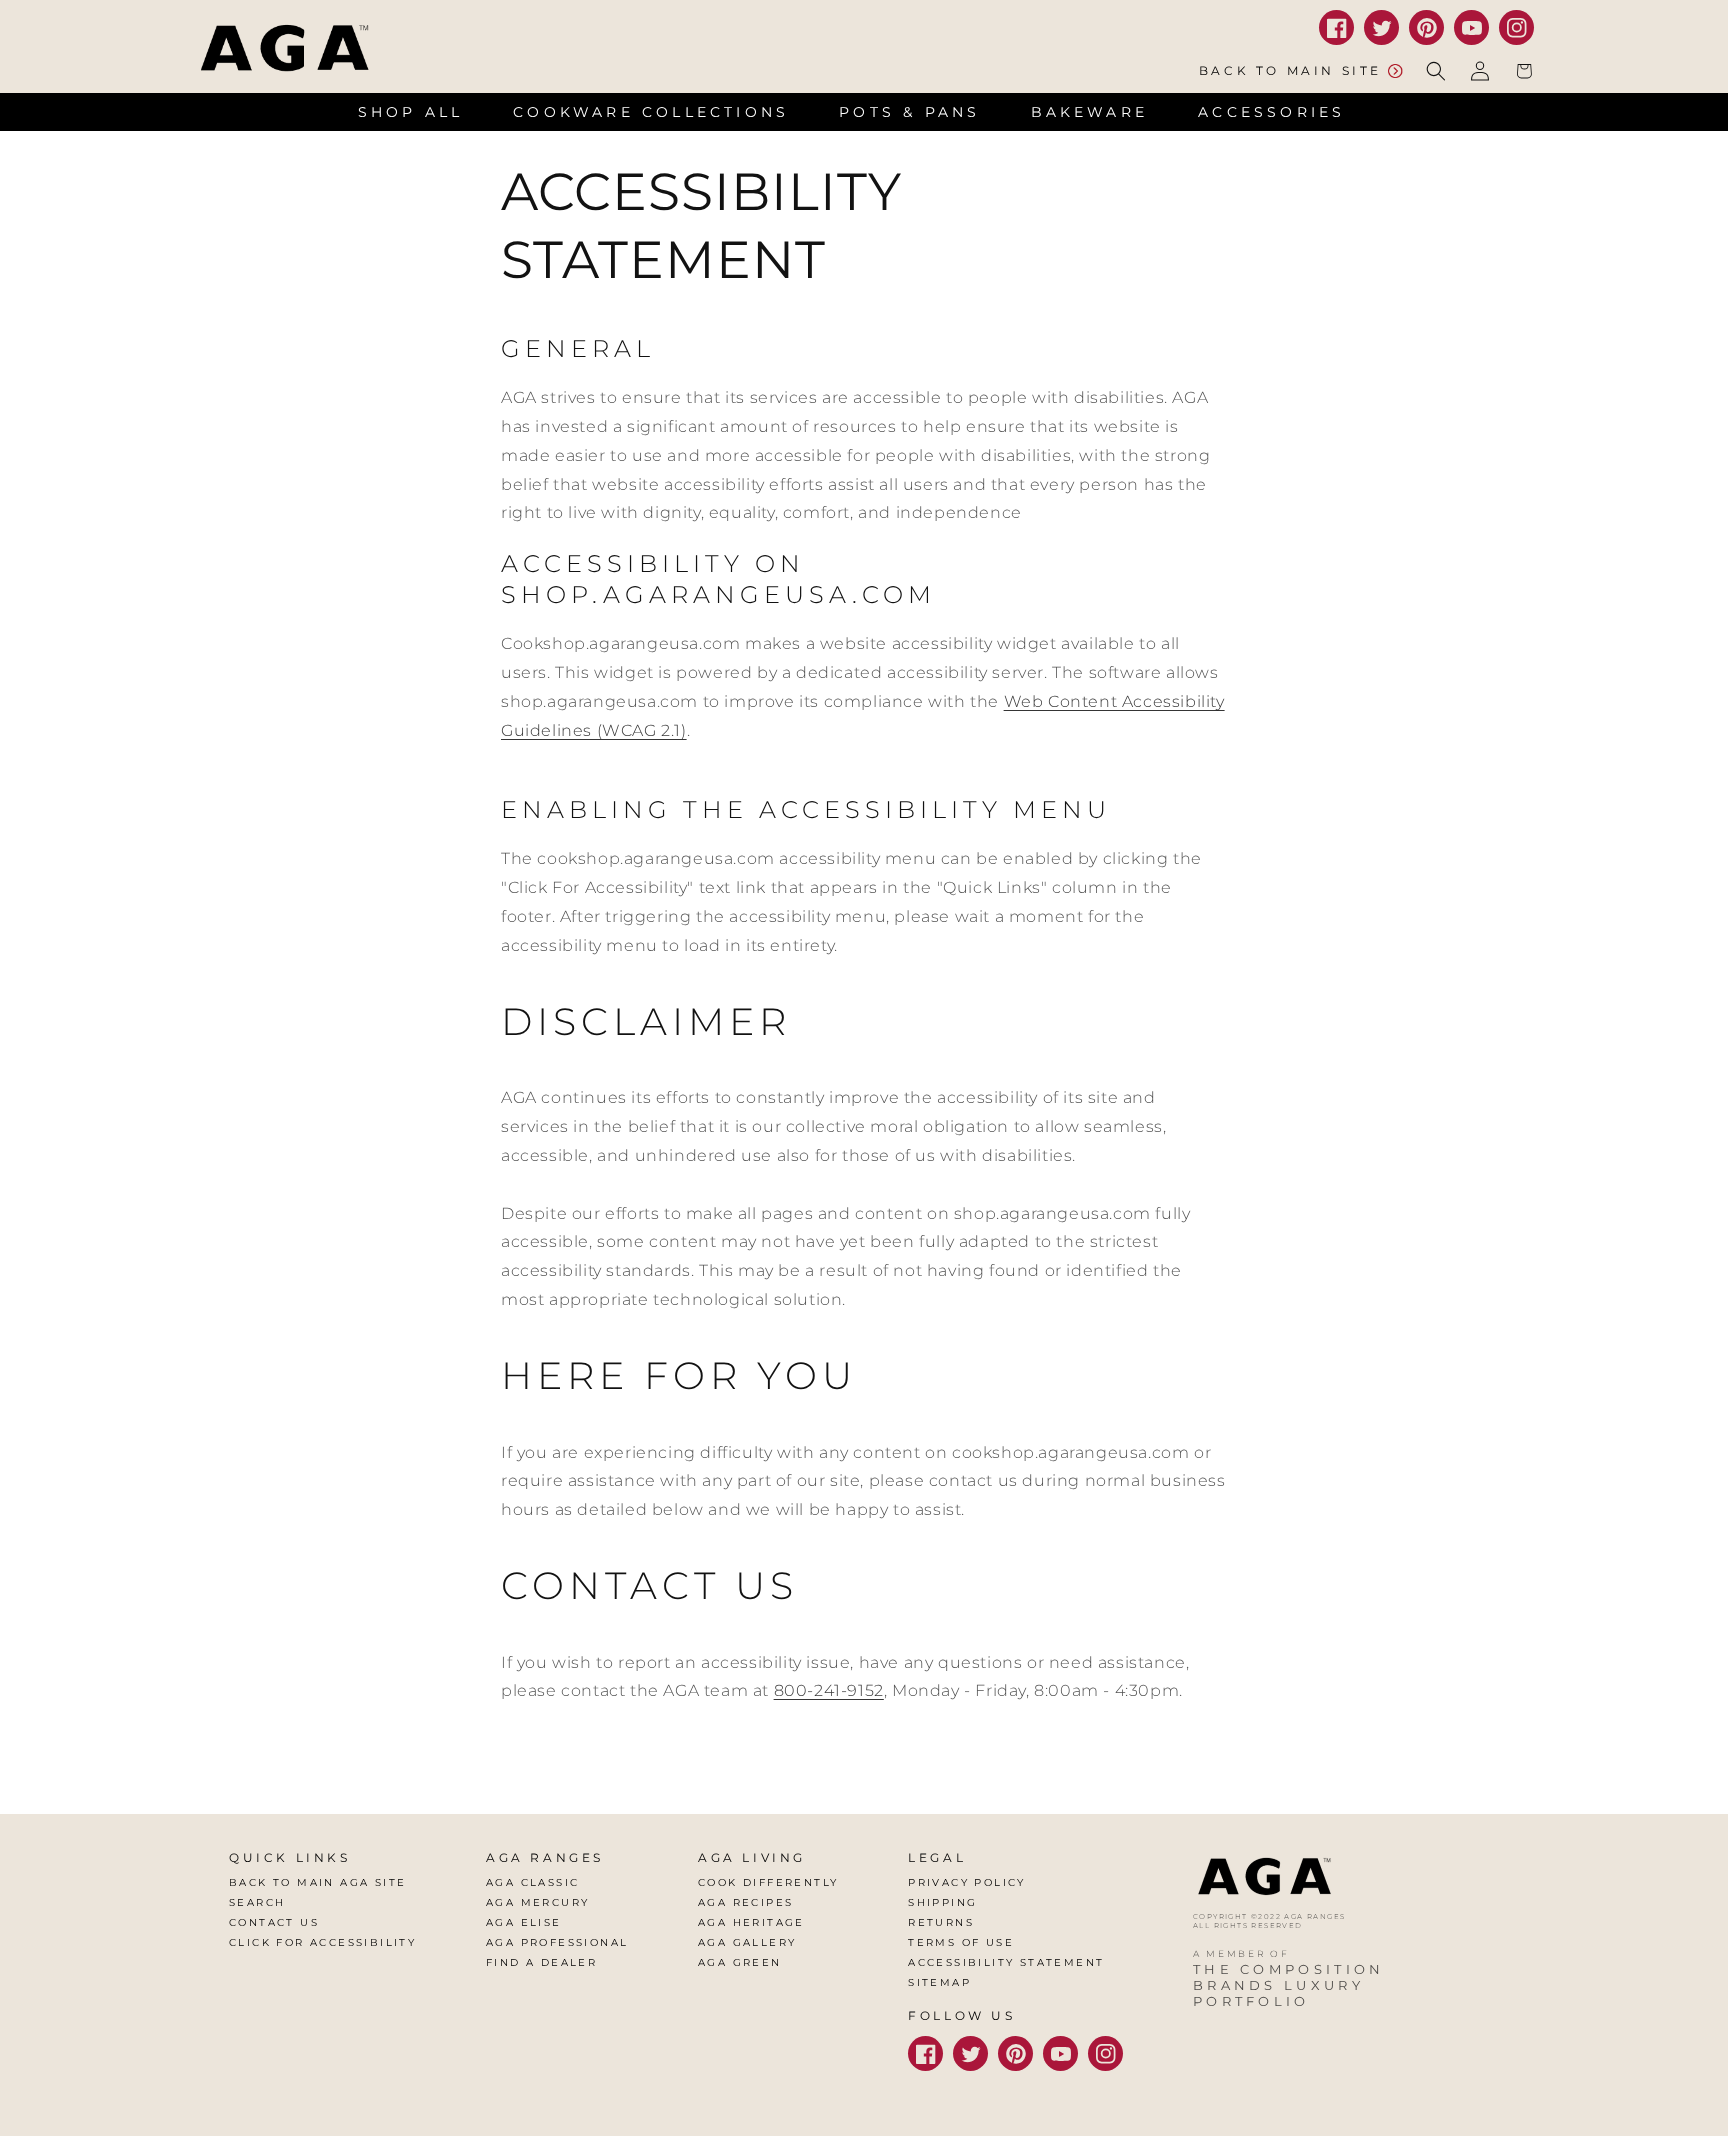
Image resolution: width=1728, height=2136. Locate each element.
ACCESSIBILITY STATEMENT (1006, 1962)
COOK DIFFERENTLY (768, 1882)
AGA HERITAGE (751, 1922)
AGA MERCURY (537, 1902)
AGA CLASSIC (532, 1882)
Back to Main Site (1290, 70)
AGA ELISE (524, 1922)
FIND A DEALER (541, 1962)
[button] (1436, 71)
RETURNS (941, 1922)
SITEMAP (939, 1982)
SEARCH (257, 1902)
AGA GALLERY (747, 1942)
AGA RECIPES (745, 1902)
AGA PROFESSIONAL (557, 1942)
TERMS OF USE (961, 1942)
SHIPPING (942, 1902)
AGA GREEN (740, 1962)
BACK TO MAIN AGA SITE (317, 1882)
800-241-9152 (829, 1690)
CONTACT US (274, 1922)
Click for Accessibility (322, 1942)
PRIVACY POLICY (967, 1882)
